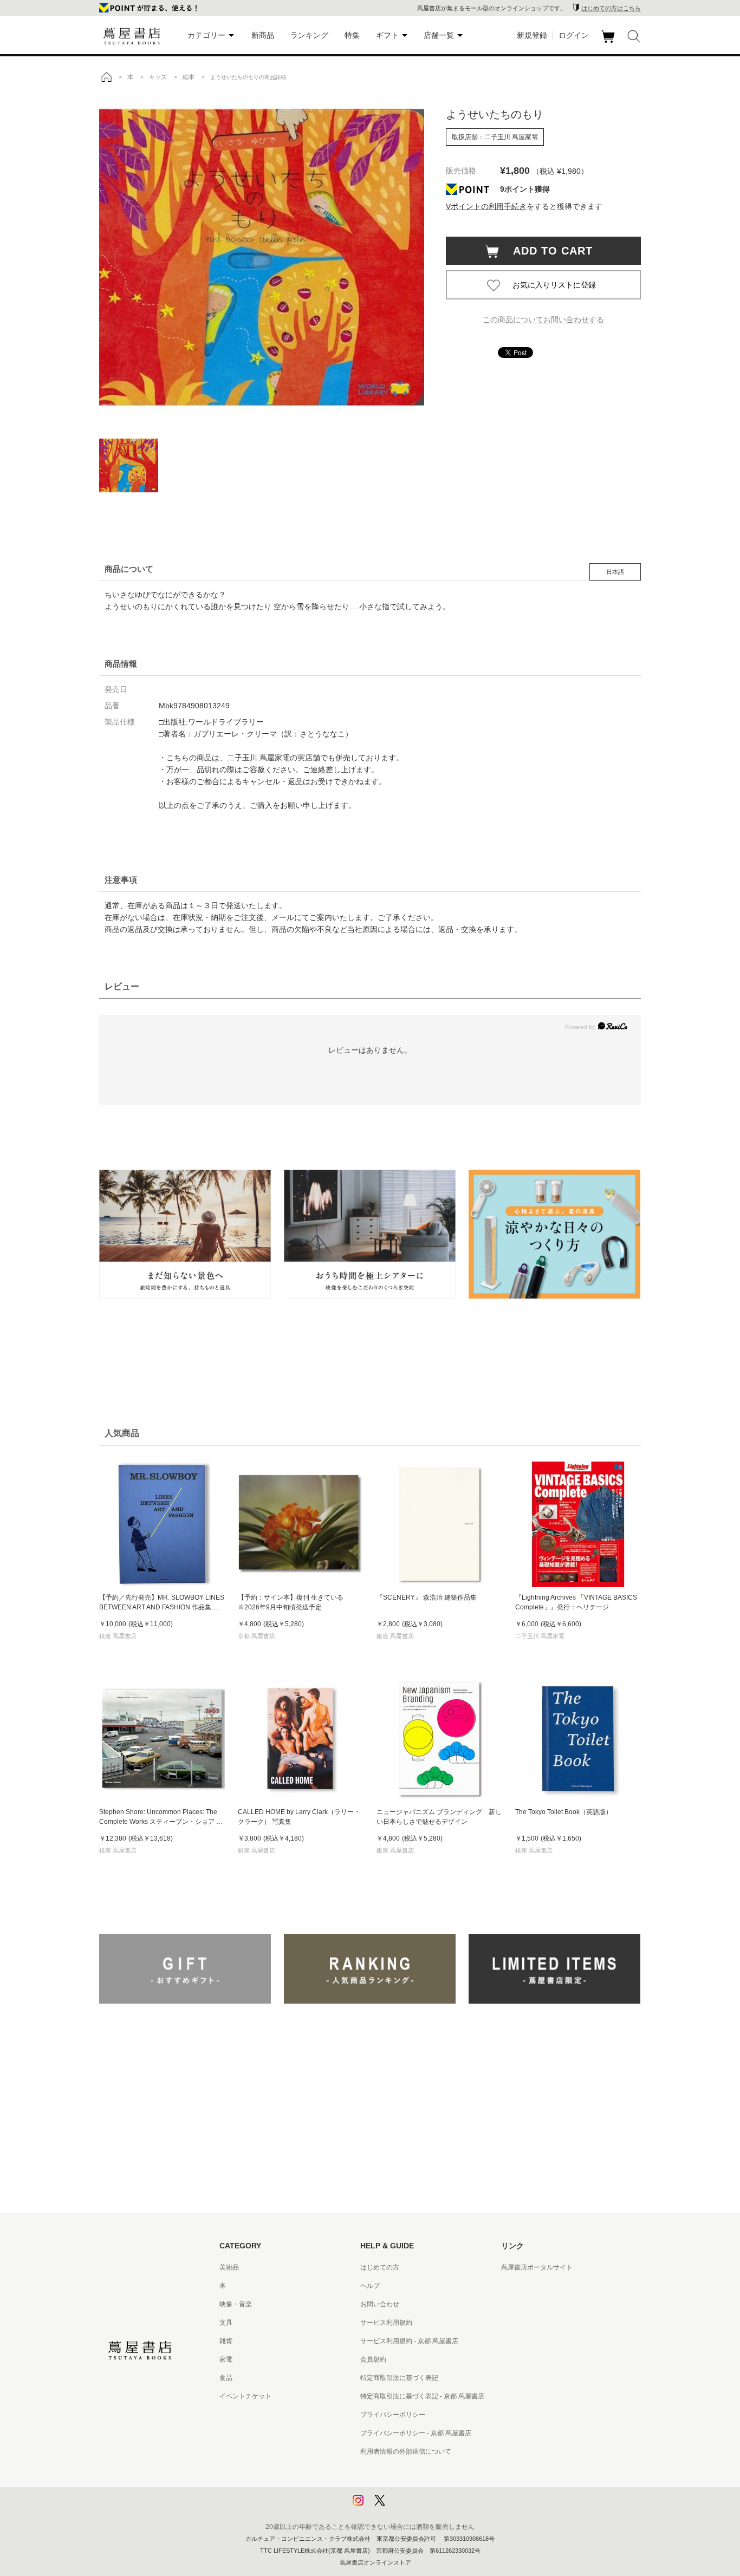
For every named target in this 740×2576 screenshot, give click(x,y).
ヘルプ (370, 2286)
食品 (226, 2378)
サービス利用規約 (386, 2323)
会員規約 (373, 2359)
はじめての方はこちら (611, 8)
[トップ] (106, 77)
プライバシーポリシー (393, 2415)
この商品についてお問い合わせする (543, 319)
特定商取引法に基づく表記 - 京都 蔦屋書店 (422, 2396)
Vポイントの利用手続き (486, 206)
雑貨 (226, 2341)
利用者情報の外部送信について (406, 2451)
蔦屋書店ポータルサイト (537, 2267)
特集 (352, 35)
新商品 (263, 35)
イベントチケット (245, 2396)
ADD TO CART (547, 251)
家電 (226, 2359)
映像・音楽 (236, 2304)
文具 (226, 2323)
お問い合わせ (380, 2304)
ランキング (309, 35)
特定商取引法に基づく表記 (399, 2378)
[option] (262, 257)
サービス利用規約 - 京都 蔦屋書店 (409, 2341)
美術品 (229, 2267)
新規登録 (532, 35)
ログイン (574, 35)
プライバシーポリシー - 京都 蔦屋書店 (416, 2433)
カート (609, 43)
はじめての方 (380, 2267)
